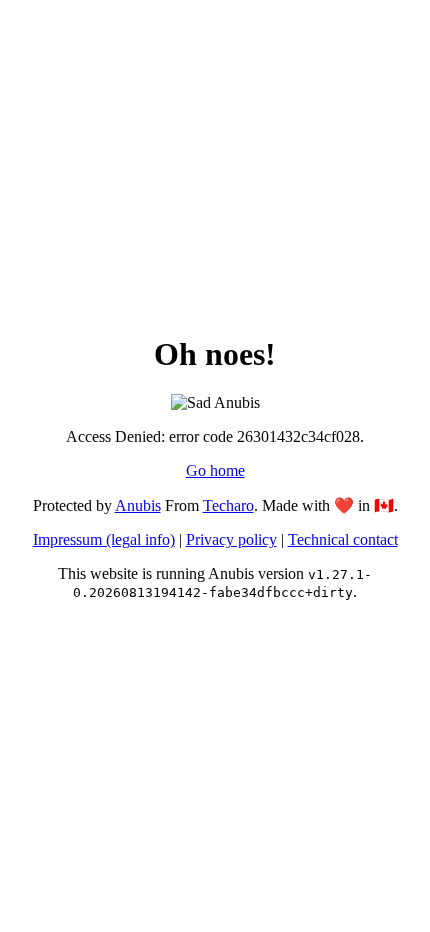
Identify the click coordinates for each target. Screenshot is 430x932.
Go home (215, 470)
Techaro (228, 505)
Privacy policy (231, 539)
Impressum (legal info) (104, 539)
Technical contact (343, 539)
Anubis (138, 505)
